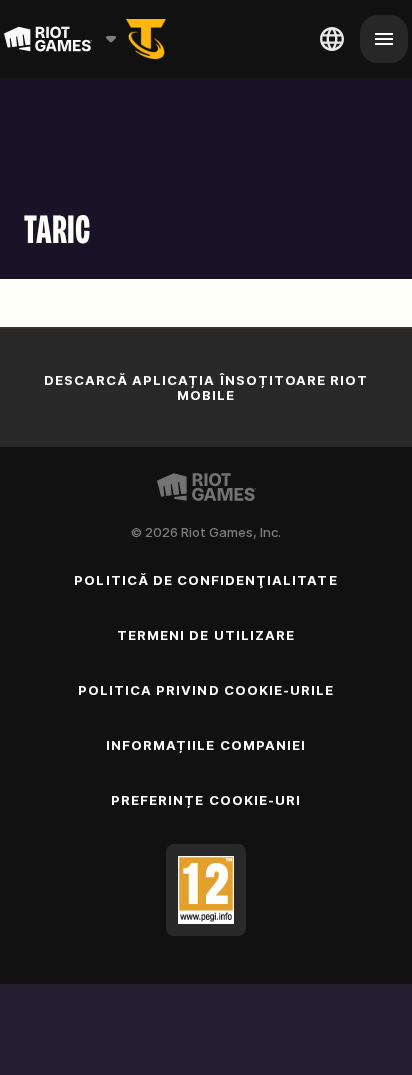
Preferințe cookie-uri (206, 800)
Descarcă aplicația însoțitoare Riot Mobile (206, 387)
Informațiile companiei (206, 745)
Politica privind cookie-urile (206, 690)
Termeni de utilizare (206, 635)
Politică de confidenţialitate (205, 580)
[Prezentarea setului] (146, 39)
